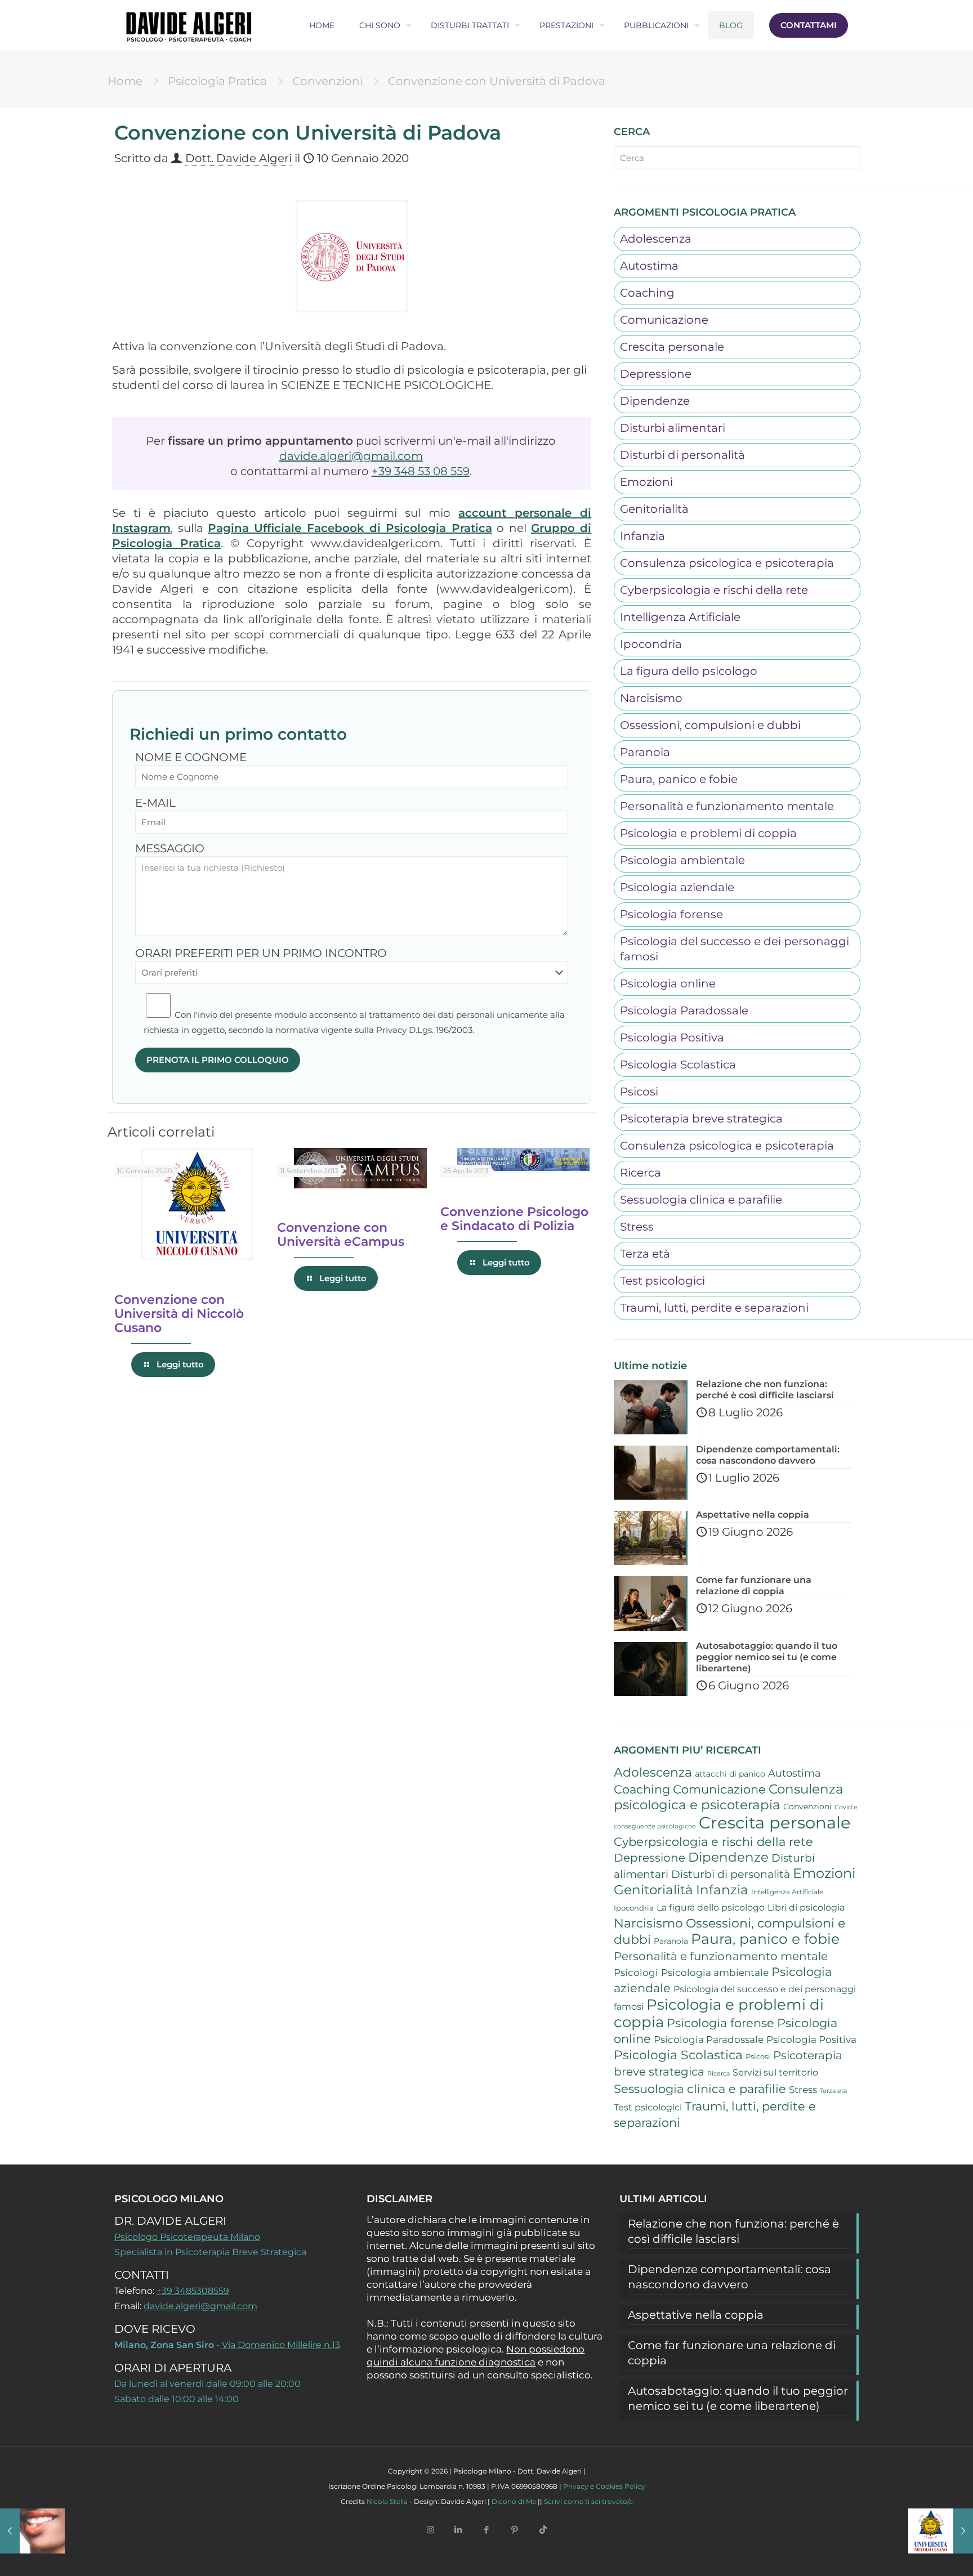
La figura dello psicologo (689, 671)
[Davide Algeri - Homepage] (189, 25)
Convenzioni (327, 81)
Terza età (645, 1254)
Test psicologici (662, 1281)
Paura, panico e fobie (679, 779)
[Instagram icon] (430, 2530)
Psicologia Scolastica (678, 1065)
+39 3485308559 (193, 2291)
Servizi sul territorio (775, 2072)
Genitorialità (654, 509)
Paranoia (645, 752)
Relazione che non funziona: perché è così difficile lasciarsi (733, 2231)
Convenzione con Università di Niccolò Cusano (179, 1314)
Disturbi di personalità (682, 455)
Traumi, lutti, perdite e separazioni (714, 1308)
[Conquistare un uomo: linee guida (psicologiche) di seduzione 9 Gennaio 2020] (32, 2531)
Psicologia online (668, 983)
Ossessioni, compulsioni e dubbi (710, 725)
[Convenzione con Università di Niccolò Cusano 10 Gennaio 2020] (941, 2531)
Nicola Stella (387, 2501)
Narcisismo (651, 698)
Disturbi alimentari (673, 428)
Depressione (656, 374)
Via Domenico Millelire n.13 (281, 2345)
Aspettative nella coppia (696, 2315)
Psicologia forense (671, 914)
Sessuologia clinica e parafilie (701, 1200)
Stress (637, 1227)
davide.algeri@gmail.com (351, 456)
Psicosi (639, 1092)
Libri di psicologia (806, 1908)
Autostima (649, 266)
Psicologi (636, 1973)
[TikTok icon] (543, 2530)
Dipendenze (655, 401)
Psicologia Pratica (217, 81)
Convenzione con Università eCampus (341, 1235)
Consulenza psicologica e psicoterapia (727, 563)
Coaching (647, 293)
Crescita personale (672, 347)
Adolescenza (656, 239)
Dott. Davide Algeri (238, 158)
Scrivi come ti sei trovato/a (588, 2501)
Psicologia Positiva (672, 1037)
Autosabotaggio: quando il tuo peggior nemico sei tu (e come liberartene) (738, 2398)
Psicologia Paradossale (684, 1010)
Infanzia (642, 536)
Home (125, 81)
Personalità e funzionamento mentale (727, 806)
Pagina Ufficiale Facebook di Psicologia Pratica (350, 528)
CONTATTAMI (809, 25)
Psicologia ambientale (682, 860)
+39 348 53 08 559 (421, 471)
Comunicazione (664, 320)
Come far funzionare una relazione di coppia (732, 2353)
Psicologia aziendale (677, 887)
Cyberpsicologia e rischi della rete (714, 590)
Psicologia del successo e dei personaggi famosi (735, 949)
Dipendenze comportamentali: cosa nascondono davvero (729, 2277)
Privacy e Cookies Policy (604, 2486)
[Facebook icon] (486, 2530)
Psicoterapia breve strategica (701, 1119)
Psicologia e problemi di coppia (708, 833)
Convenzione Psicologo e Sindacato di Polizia (514, 1219)
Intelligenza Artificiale (680, 617)
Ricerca (641, 1173)
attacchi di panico (730, 1774)
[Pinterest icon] (515, 2530)
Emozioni (646, 482)
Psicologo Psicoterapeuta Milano (187, 2237)
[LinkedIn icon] (458, 2530)
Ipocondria (651, 644)
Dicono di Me (514, 2501)
